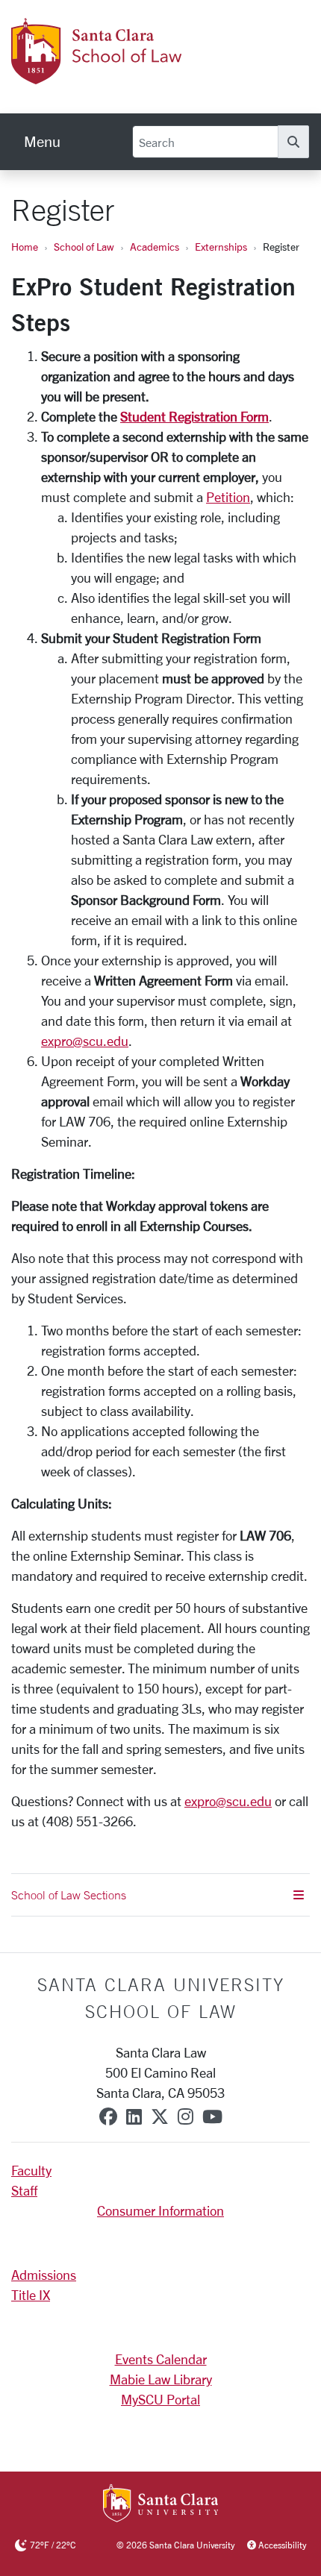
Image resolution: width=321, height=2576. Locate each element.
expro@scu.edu (85, 1041)
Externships (221, 247)
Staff (24, 2190)
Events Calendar (161, 2359)
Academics (155, 247)
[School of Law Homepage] (155, 75)
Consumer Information (160, 2210)
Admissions (44, 2275)
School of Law (84, 247)
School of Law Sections (69, 1895)
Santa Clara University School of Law (161, 1998)
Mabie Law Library (161, 2379)
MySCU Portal (160, 2399)
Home (25, 247)
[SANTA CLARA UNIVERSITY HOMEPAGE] (161, 2504)
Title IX (31, 2295)
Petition (228, 497)
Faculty (31, 2170)
